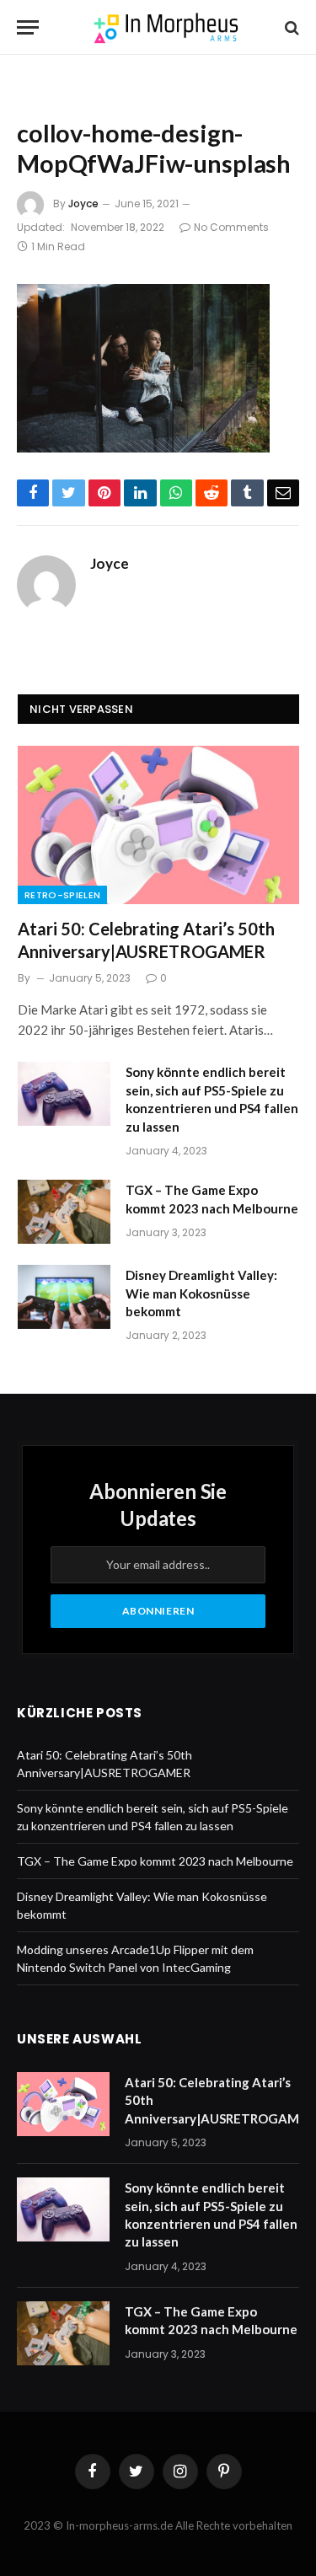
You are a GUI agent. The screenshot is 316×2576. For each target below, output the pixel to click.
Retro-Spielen (62, 895)
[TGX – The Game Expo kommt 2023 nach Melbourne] (64, 1212)
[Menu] (28, 27)
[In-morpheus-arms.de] (166, 27)
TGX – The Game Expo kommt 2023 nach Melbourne (155, 1861)
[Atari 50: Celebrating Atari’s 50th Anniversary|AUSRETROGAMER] (158, 825)
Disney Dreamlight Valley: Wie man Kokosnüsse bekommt (201, 1293)
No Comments (231, 227)
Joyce (83, 204)
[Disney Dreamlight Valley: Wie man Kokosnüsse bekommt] (64, 1297)
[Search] (290, 27)
